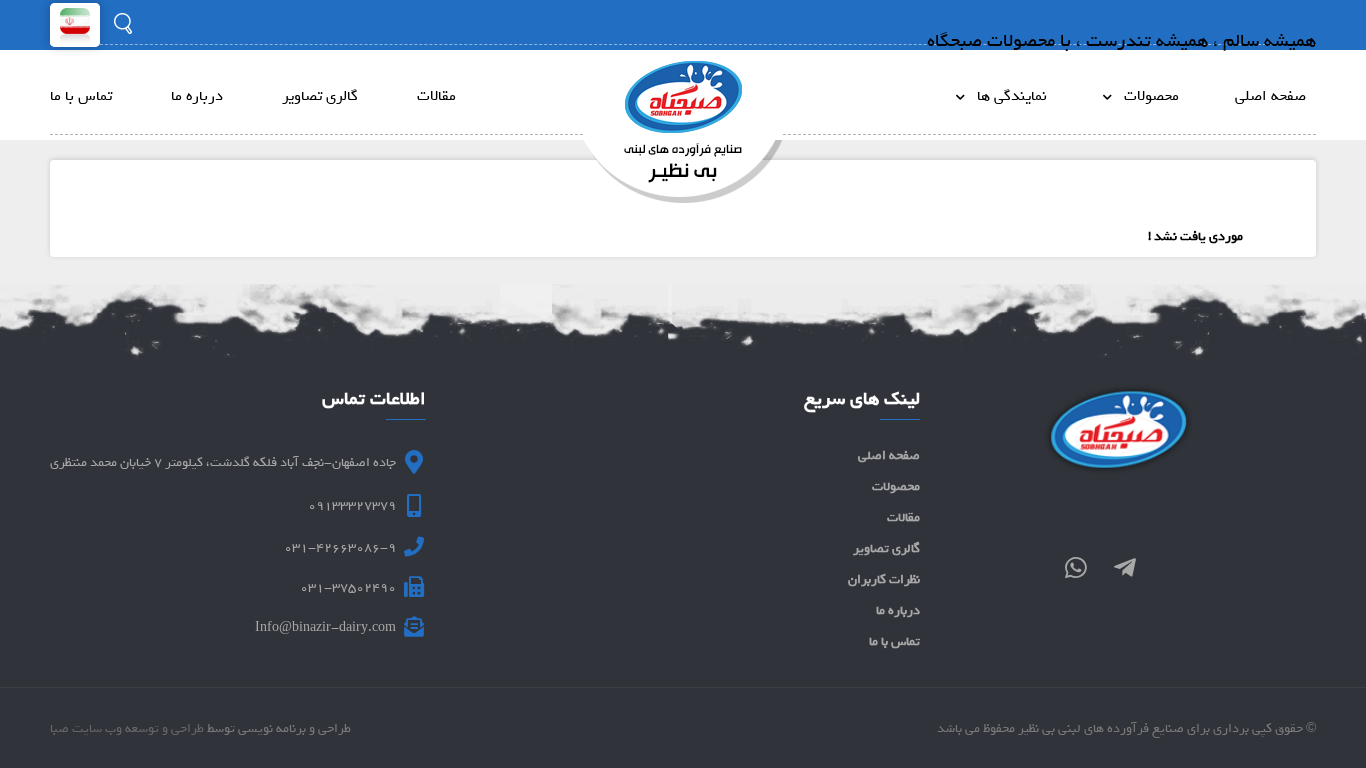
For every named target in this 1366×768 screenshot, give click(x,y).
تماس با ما (81, 96)
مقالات (436, 96)
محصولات (1145, 96)
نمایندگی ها (1006, 96)
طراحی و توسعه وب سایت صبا (127, 728)
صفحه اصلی (1270, 96)
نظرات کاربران (884, 579)
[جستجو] (123, 23)
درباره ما (197, 96)
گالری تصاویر (320, 96)
